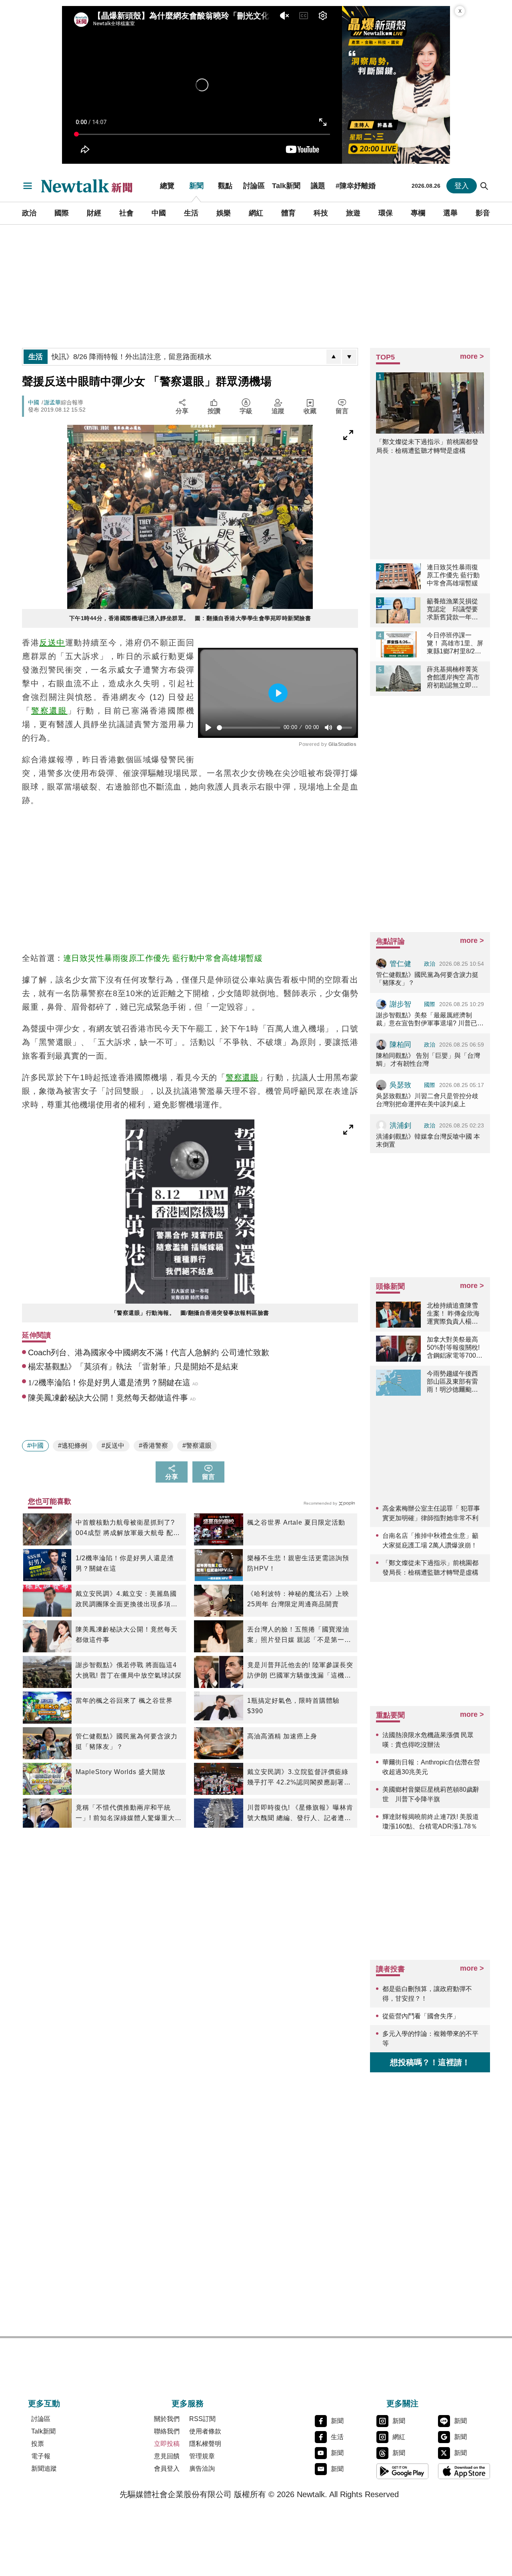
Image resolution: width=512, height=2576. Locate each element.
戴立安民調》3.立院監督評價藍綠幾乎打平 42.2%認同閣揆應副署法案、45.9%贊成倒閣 (299, 1778)
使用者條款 (205, 2431)
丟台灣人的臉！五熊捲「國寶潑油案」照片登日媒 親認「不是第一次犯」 (299, 1636)
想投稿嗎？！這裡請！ (430, 2062)
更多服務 (188, 2403)
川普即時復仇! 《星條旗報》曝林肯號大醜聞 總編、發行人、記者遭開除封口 (300, 1814)
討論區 (254, 186)
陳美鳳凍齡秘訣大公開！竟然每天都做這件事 (127, 1635)
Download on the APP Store (464, 2471)
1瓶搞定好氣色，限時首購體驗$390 (293, 1706)
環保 (386, 213)
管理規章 (202, 2456)
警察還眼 (49, 711)
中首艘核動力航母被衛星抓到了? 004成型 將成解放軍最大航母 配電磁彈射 (128, 1529)
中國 (159, 213)
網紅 (256, 213)
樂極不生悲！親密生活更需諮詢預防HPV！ (298, 1563)
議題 (318, 186)
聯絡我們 (167, 2431)
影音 (483, 213)
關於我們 (167, 2419)
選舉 (450, 213)
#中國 (35, 1446)
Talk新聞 (286, 186)
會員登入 (167, 2468)
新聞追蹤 (44, 2468)
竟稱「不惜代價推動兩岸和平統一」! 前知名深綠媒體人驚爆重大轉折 (129, 1814)
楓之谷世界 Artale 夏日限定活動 (296, 1522)
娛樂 (224, 213)
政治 (29, 213)
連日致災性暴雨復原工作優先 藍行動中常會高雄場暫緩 (163, 958)
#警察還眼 (197, 1446)
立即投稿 (167, 2444)
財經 (94, 213)
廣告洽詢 (202, 2468)
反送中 (52, 643)
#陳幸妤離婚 (356, 186)
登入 (462, 186)
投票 (38, 2444)
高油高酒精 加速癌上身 (282, 1736)
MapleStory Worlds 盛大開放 (121, 1772)
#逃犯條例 (73, 1446)
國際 (62, 213)
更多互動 (44, 2403)
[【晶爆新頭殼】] (396, 85)
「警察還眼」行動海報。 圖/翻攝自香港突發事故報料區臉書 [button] (190, 1313)
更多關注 (402, 2403)
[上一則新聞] (334, 357)
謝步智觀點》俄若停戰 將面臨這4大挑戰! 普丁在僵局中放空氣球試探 (129, 1670)
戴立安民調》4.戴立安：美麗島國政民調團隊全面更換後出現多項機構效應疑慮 (127, 1600)
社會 (126, 213)
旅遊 (353, 213)
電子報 (41, 2456)
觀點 (225, 186)
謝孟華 (52, 402)
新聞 (196, 186)
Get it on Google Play (402, 2471)
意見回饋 (167, 2456)
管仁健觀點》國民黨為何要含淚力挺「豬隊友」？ (127, 1741)
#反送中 (113, 1446)
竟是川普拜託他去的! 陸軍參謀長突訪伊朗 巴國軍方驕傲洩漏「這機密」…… (300, 1671)
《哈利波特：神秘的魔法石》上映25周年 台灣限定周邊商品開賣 (298, 1599)
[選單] (28, 186)
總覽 (167, 186)
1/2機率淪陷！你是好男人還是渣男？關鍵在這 (125, 1563)
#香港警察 (153, 1446)
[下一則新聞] (349, 357)
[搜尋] (484, 186)
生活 (191, 213)
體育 (288, 213)
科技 (321, 213)
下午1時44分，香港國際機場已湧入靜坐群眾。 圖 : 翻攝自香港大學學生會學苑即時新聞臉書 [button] (190, 618)
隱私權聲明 (205, 2444)
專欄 (418, 213)
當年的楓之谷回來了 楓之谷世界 (124, 1701)
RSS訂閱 (202, 2419)
